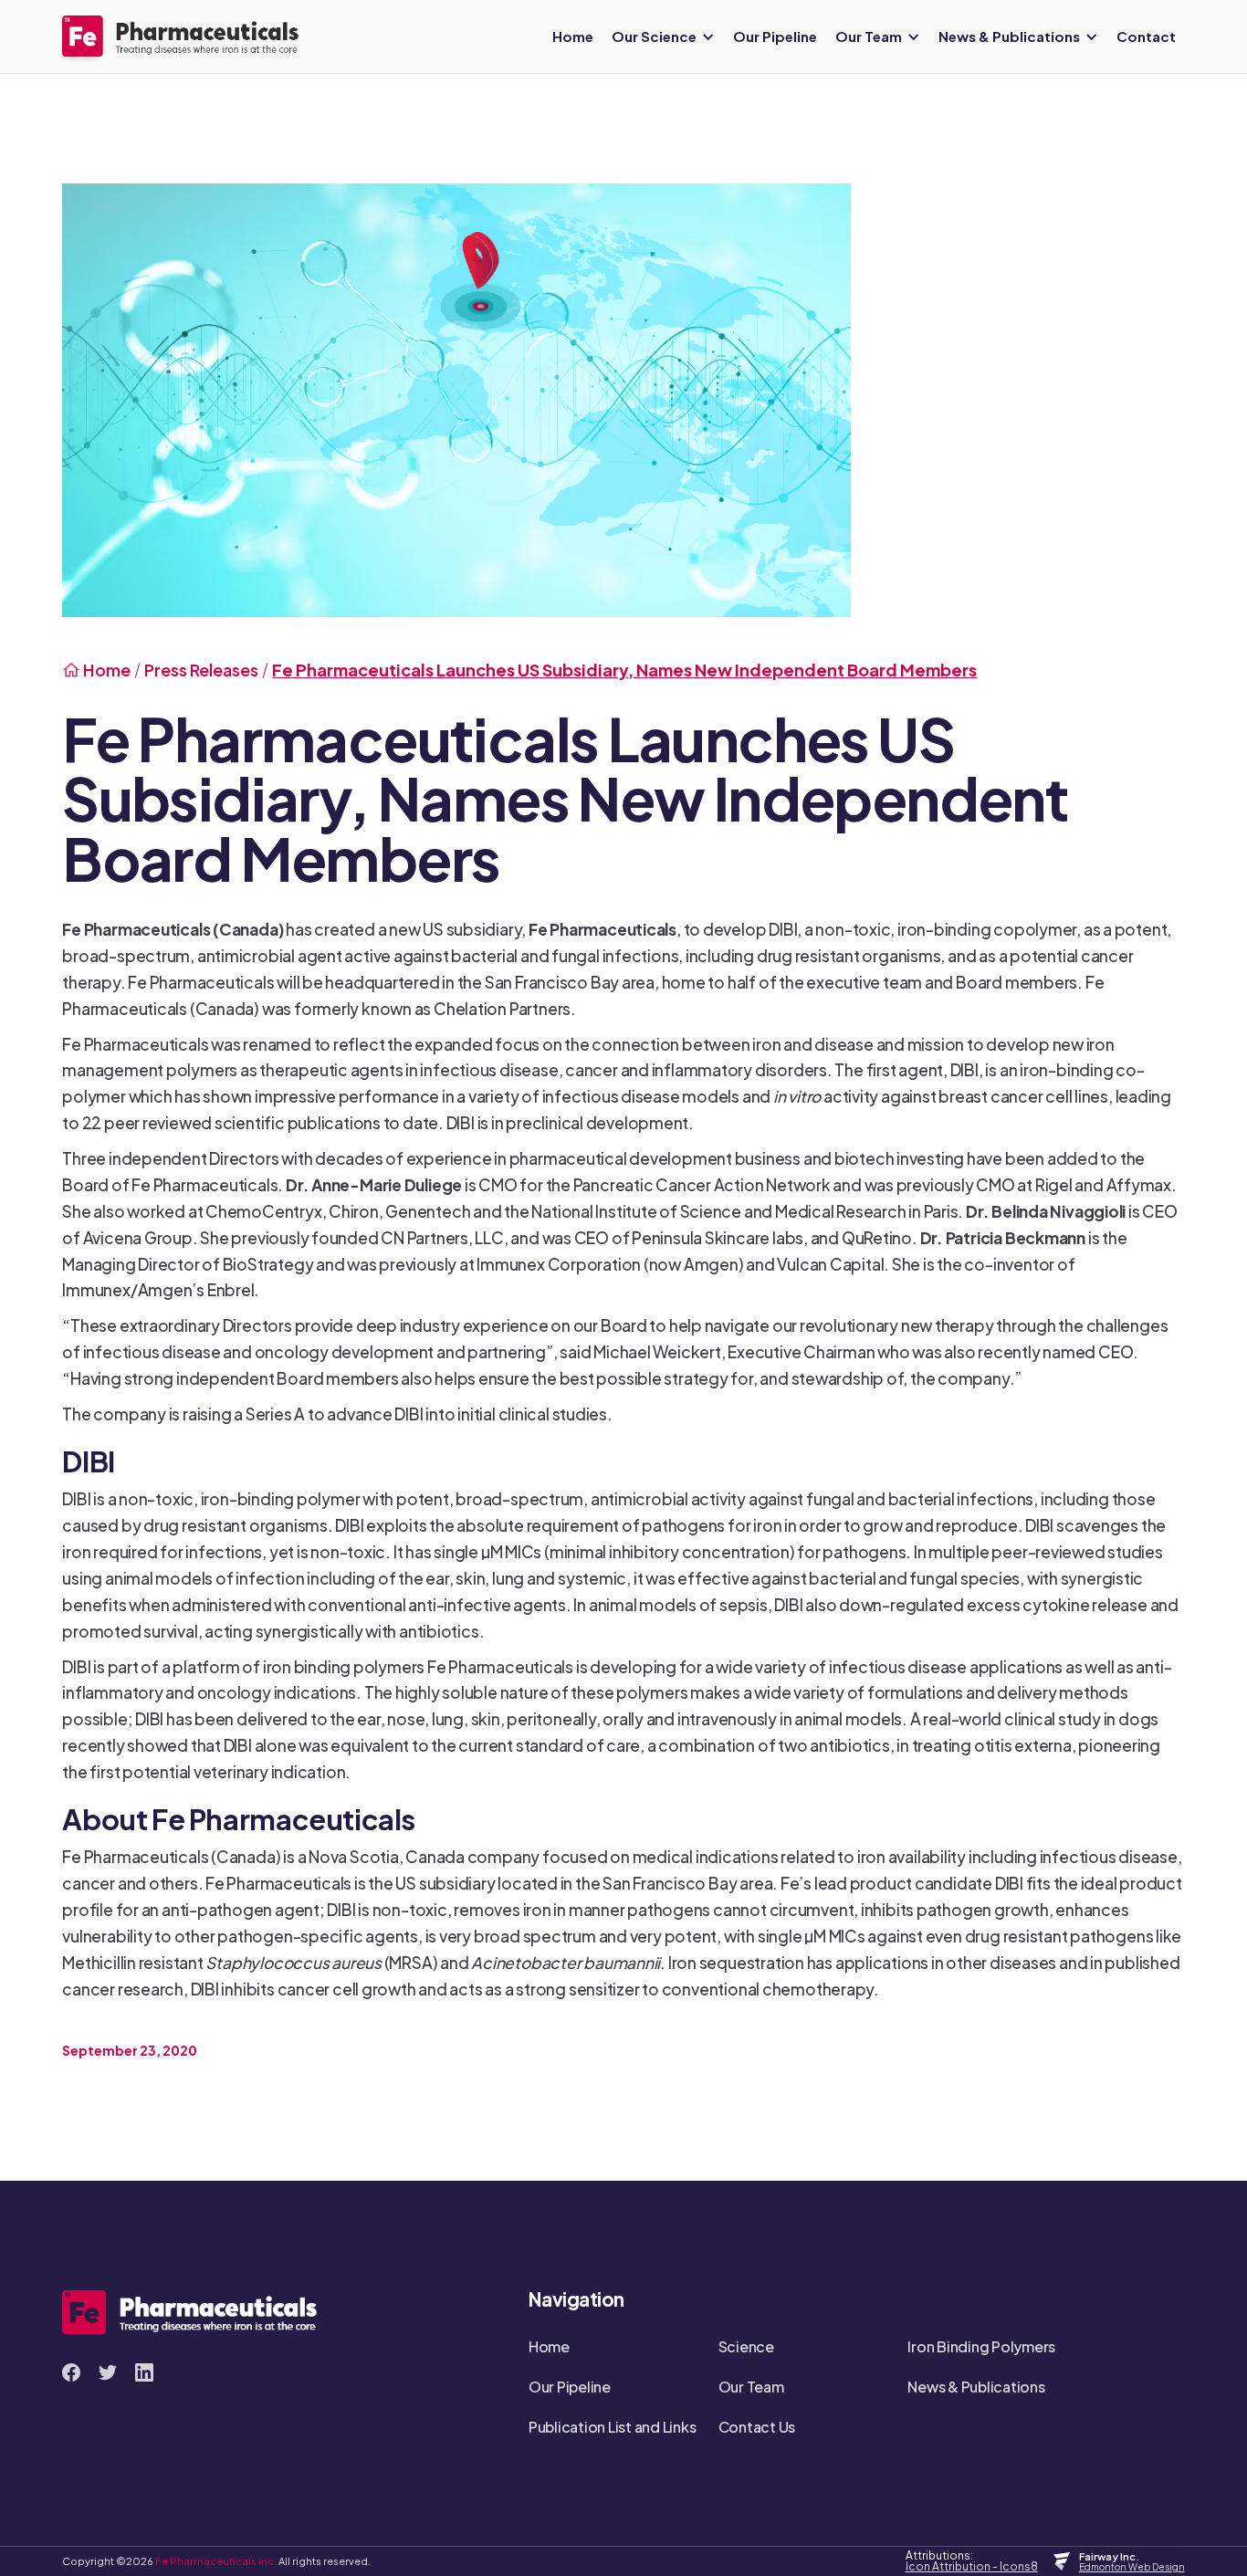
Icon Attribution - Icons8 (972, 2567)
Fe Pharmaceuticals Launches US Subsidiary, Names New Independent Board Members (624, 670)
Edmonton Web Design (1132, 2567)
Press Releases (201, 670)
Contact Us (757, 2427)
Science (746, 2346)
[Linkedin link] (144, 2372)
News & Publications (976, 2387)
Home (573, 36)
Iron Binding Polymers (981, 2346)
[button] (663, 37)
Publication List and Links (613, 2427)
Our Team (751, 2387)
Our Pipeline (775, 36)
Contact (1146, 36)
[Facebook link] (71, 2372)
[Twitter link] (108, 2372)
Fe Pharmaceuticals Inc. (217, 2560)
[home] (181, 36)
